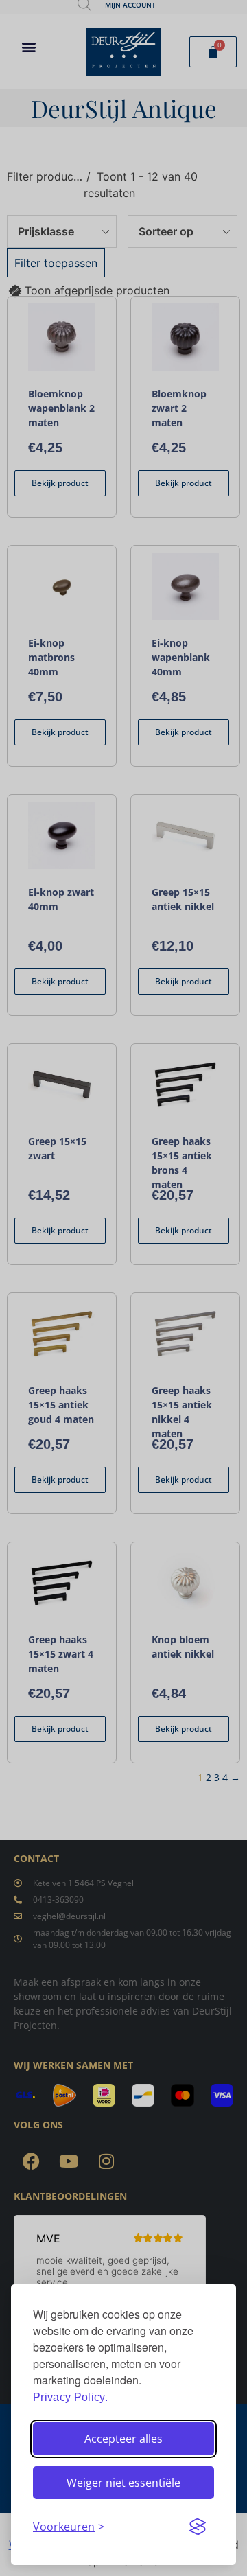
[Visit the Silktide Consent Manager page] (198, 2527)
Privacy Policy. (70, 2397)
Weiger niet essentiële (123, 2483)
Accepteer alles (123, 2439)
